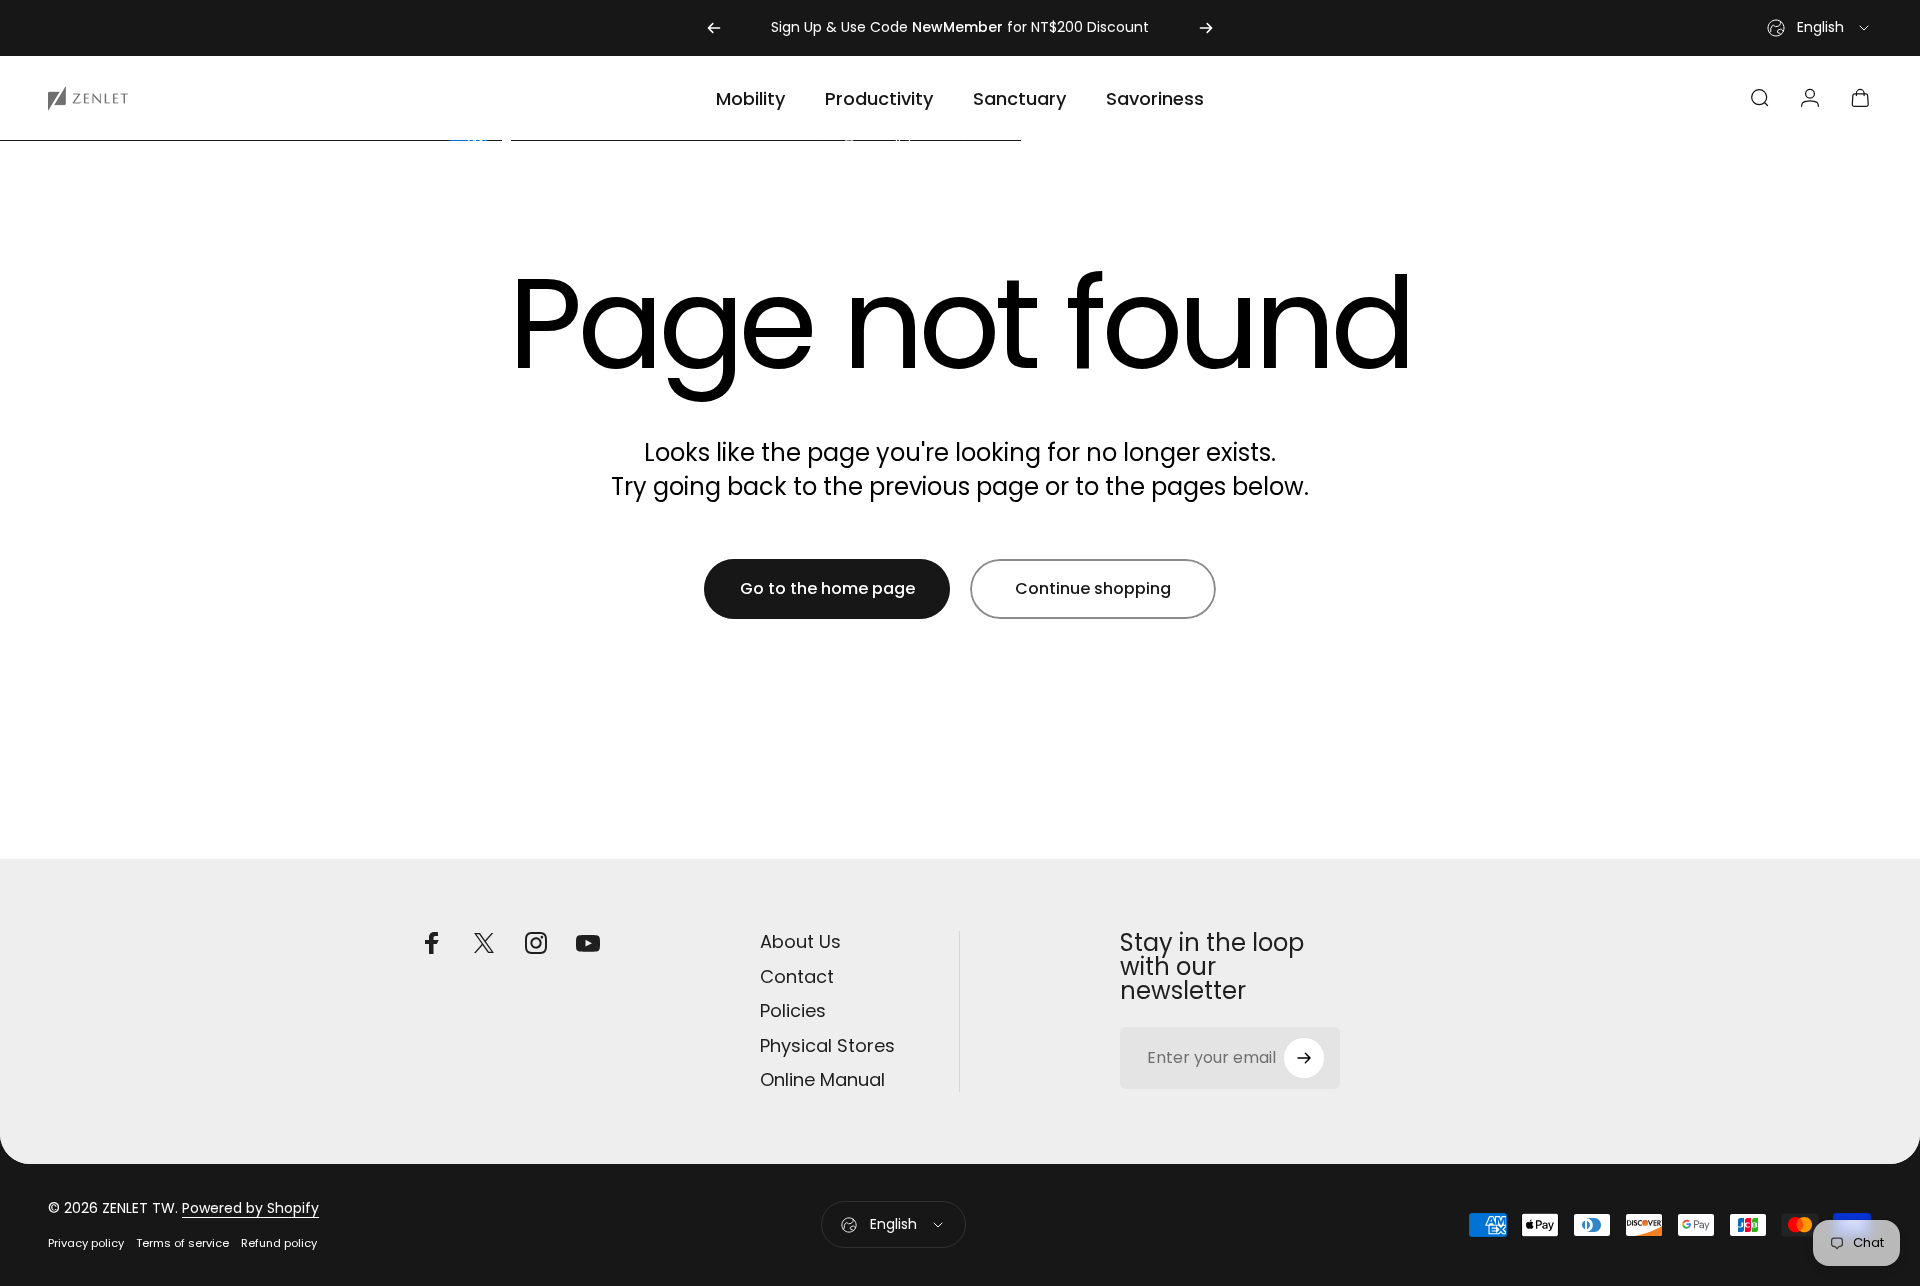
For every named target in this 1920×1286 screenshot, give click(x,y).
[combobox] (1819, 28)
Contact (797, 977)
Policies (793, 1011)
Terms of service (182, 1243)
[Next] (1206, 28)
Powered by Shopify (250, 1208)
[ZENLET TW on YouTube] (588, 943)
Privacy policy (86, 1243)
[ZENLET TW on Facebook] (432, 943)
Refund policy (279, 1243)
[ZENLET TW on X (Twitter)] (484, 943)
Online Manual (822, 1080)
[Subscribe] (1304, 1058)
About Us (800, 942)
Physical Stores (827, 1046)
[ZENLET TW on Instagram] (536, 943)
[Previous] (714, 28)
